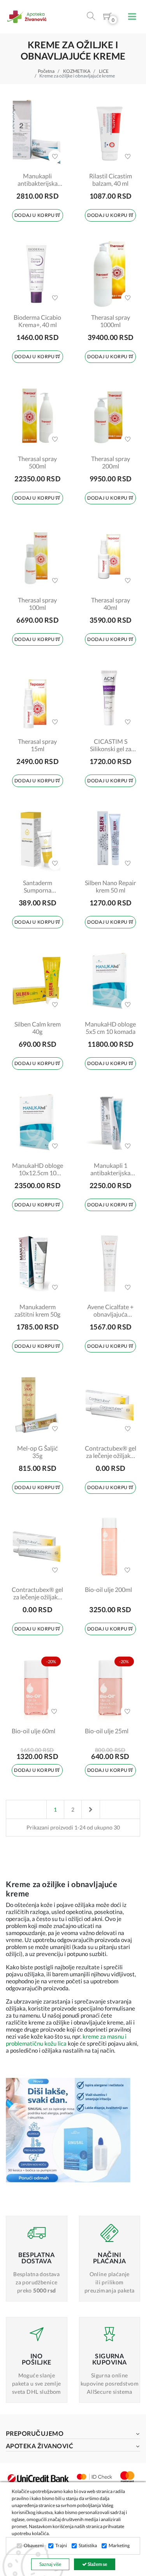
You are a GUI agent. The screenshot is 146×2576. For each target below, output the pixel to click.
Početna (46, 71)
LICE (104, 71)
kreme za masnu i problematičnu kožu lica (66, 2040)
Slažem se (97, 2564)
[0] (107, 18)
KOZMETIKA (77, 71)
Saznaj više (50, 2564)
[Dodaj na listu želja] (55, 157)
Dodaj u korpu (35, 215)
